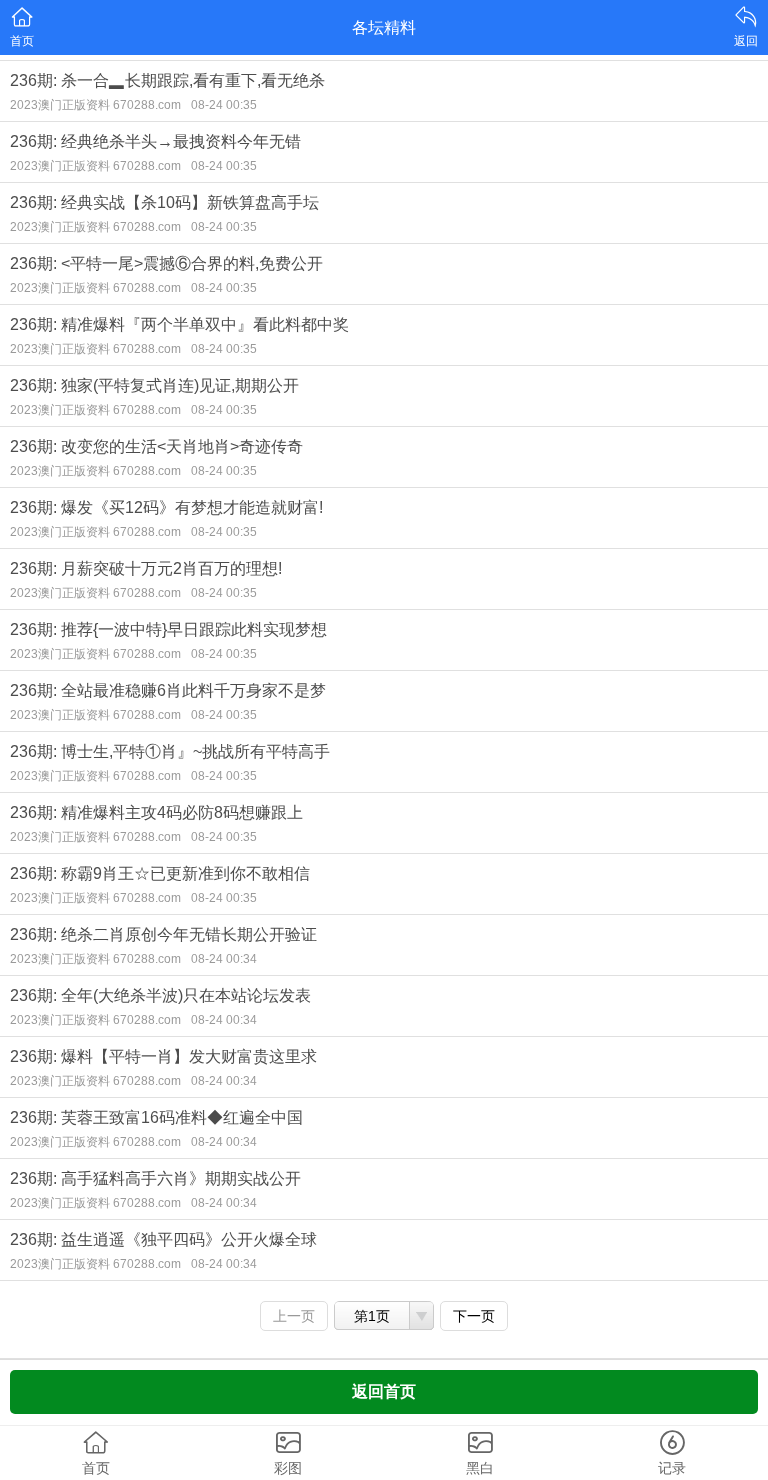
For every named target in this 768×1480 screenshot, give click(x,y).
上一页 (294, 1316)
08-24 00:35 (224, 105)
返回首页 (384, 1391)
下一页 (474, 1316)
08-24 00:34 (224, 959)
